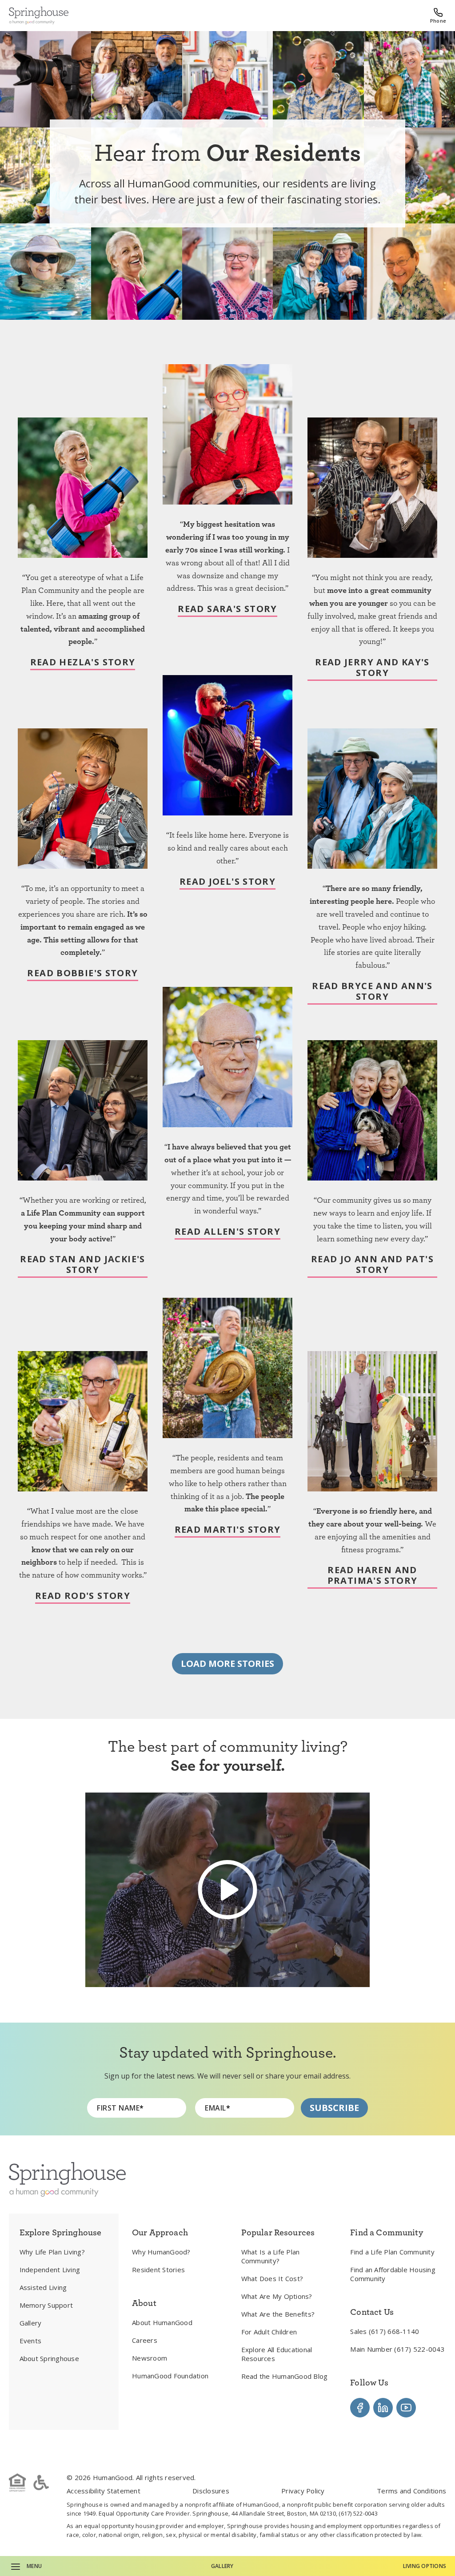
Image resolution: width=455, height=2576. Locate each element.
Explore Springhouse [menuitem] (61, 2232)
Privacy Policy (303, 2491)
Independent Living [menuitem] (50, 2270)
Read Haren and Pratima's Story (373, 1576)
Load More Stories (227, 1664)
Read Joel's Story (227, 882)
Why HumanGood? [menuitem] (161, 2252)
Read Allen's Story (227, 1232)
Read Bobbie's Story (82, 973)
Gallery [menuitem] (31, 2323)
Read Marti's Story (228, 1530)
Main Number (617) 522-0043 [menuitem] (397, 2349)
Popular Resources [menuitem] (278, 2232)
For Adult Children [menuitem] (269, 2332)
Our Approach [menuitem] (160, 2232)
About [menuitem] (144, 2303)
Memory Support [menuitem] (46, 2305)
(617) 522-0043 (358, 2513)
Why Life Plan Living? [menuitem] (52, 2252)
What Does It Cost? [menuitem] (272, 2278)
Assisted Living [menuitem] (43, 2287)
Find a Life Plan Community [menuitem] (392, 2252)
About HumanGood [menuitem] (162, 2322)
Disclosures (211, 2491)
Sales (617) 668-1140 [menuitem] (385, 2331)
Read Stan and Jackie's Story (82, 1265)
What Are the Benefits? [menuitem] (278, 2314)
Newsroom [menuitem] (150, 2358)
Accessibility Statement (104, 2491)
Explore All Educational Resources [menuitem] (277, 2354)
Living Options (425, 2566)
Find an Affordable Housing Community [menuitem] (393, 2274)
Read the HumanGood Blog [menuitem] (285, 2376)
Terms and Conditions (411, 2491)
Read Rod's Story (83, 1596)
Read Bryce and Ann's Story (372, 992)
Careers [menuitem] (145, 2340)
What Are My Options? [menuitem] (277, 2296)
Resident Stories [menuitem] (158, 2270)
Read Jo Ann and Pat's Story (372, 1265)
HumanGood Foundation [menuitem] (170, 2376)
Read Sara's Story (227, 609)
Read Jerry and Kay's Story (372, 668)
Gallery (222, 2566)
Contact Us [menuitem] (372, 2312)
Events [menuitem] (31, 2341)
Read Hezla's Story (83, 662)
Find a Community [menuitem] (386, 2232)
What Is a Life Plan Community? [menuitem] (271, 2256)
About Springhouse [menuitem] (49, 2358)
